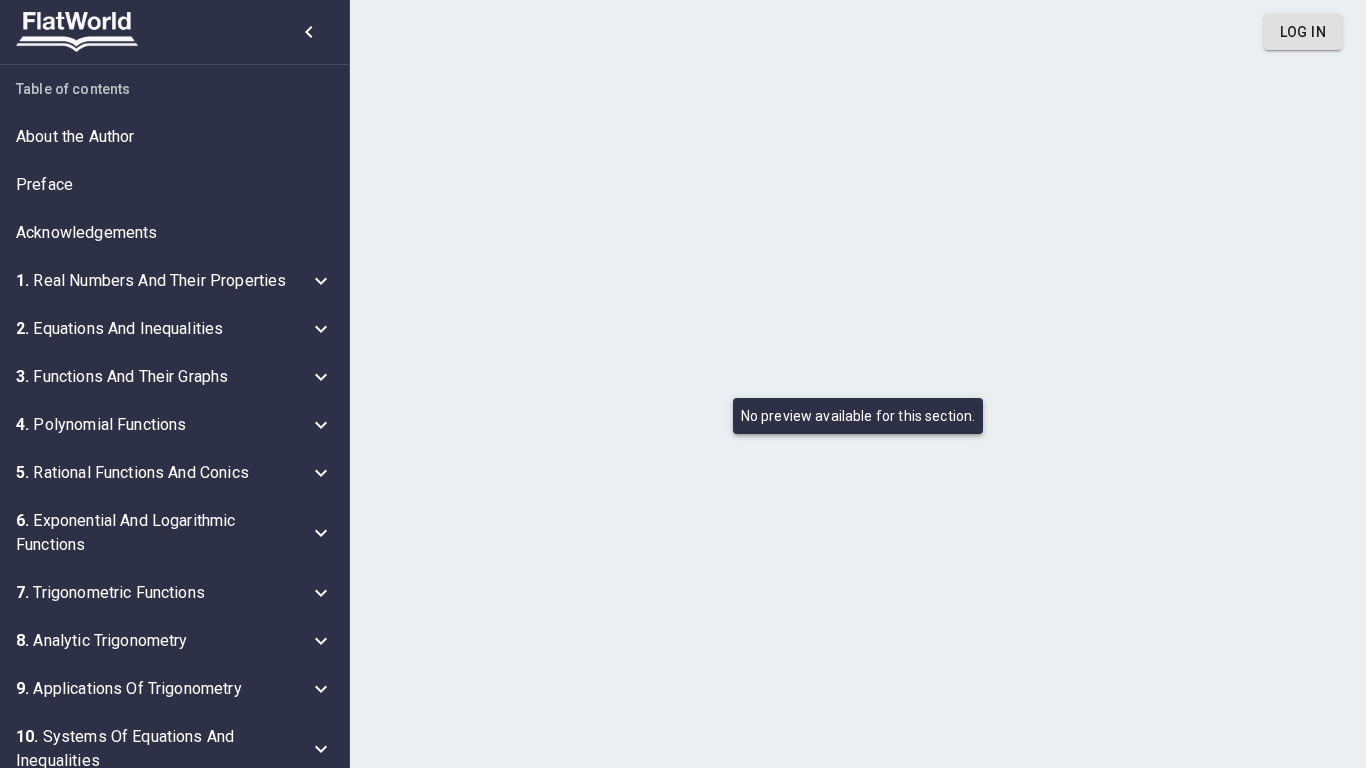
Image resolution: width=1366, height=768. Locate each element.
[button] (174, 137)
